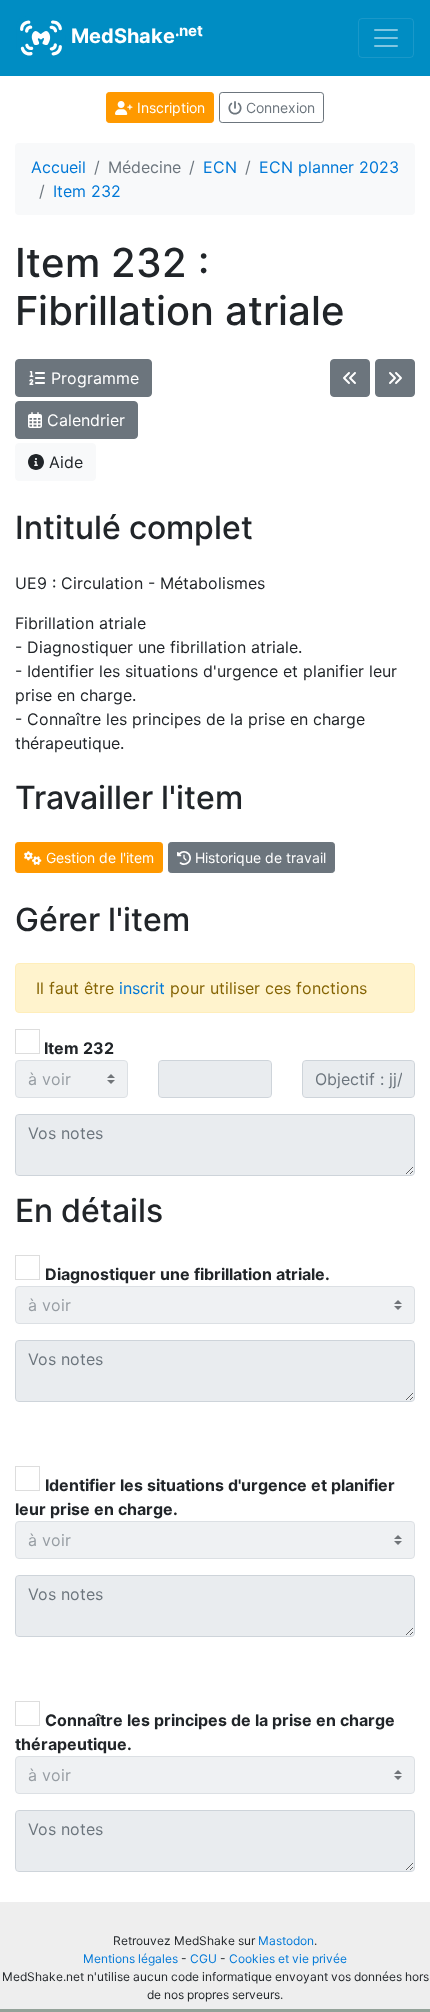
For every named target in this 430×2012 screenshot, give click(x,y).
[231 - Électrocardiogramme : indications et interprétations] (350, 378)
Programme (92, 378)
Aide (63, 462)
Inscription (169, 107)
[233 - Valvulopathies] (395, 378)
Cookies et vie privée (288, 1958)
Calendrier (83, 420)
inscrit (142, 988)
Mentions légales (130, 1958)
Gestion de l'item (98, 857)
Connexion (278, 107)
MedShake (134, 35)
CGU (203, 1958)
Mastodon (286, 1940)
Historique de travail (258, 857)
